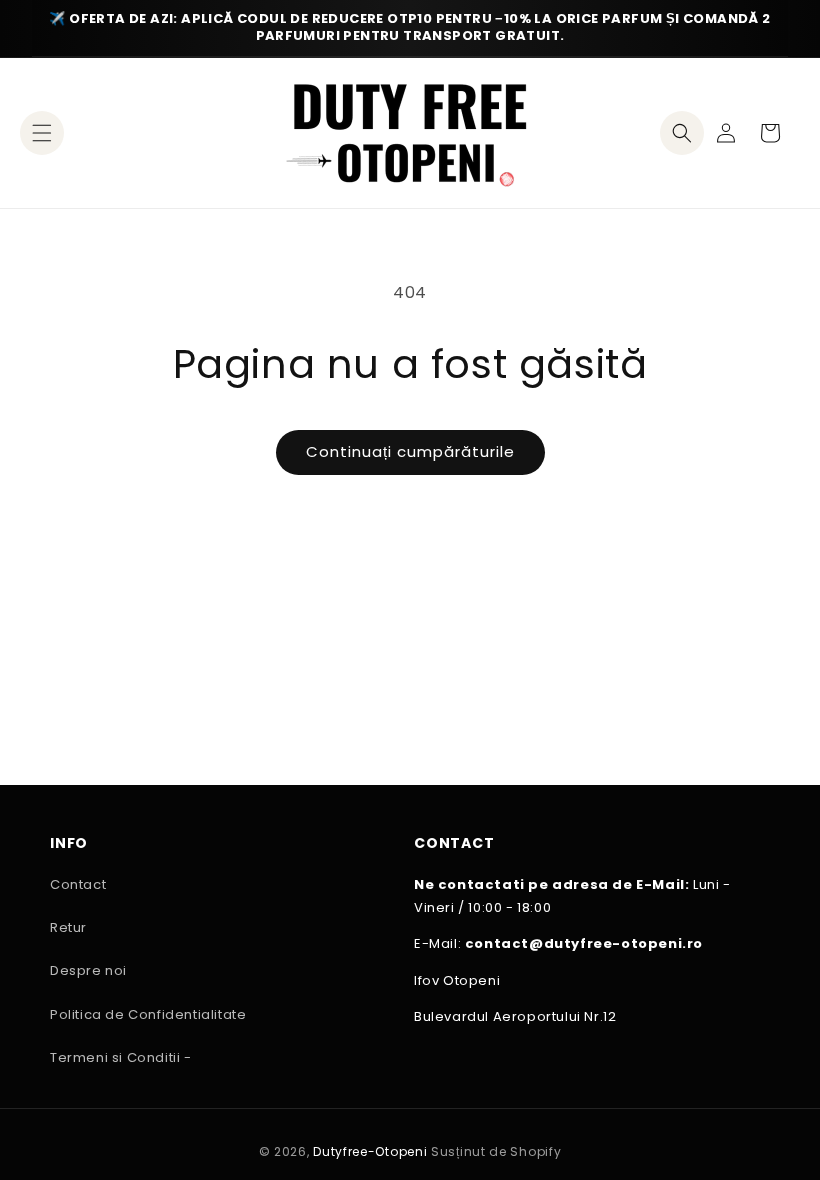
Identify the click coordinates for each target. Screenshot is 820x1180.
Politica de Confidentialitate (148, 1014)
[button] (42, 133)
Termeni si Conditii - (121, 1057)
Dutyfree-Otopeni (370, 1151)
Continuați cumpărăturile (410, 451)
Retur (68, 927)
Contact (78, 884)
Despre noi (88, 970)
